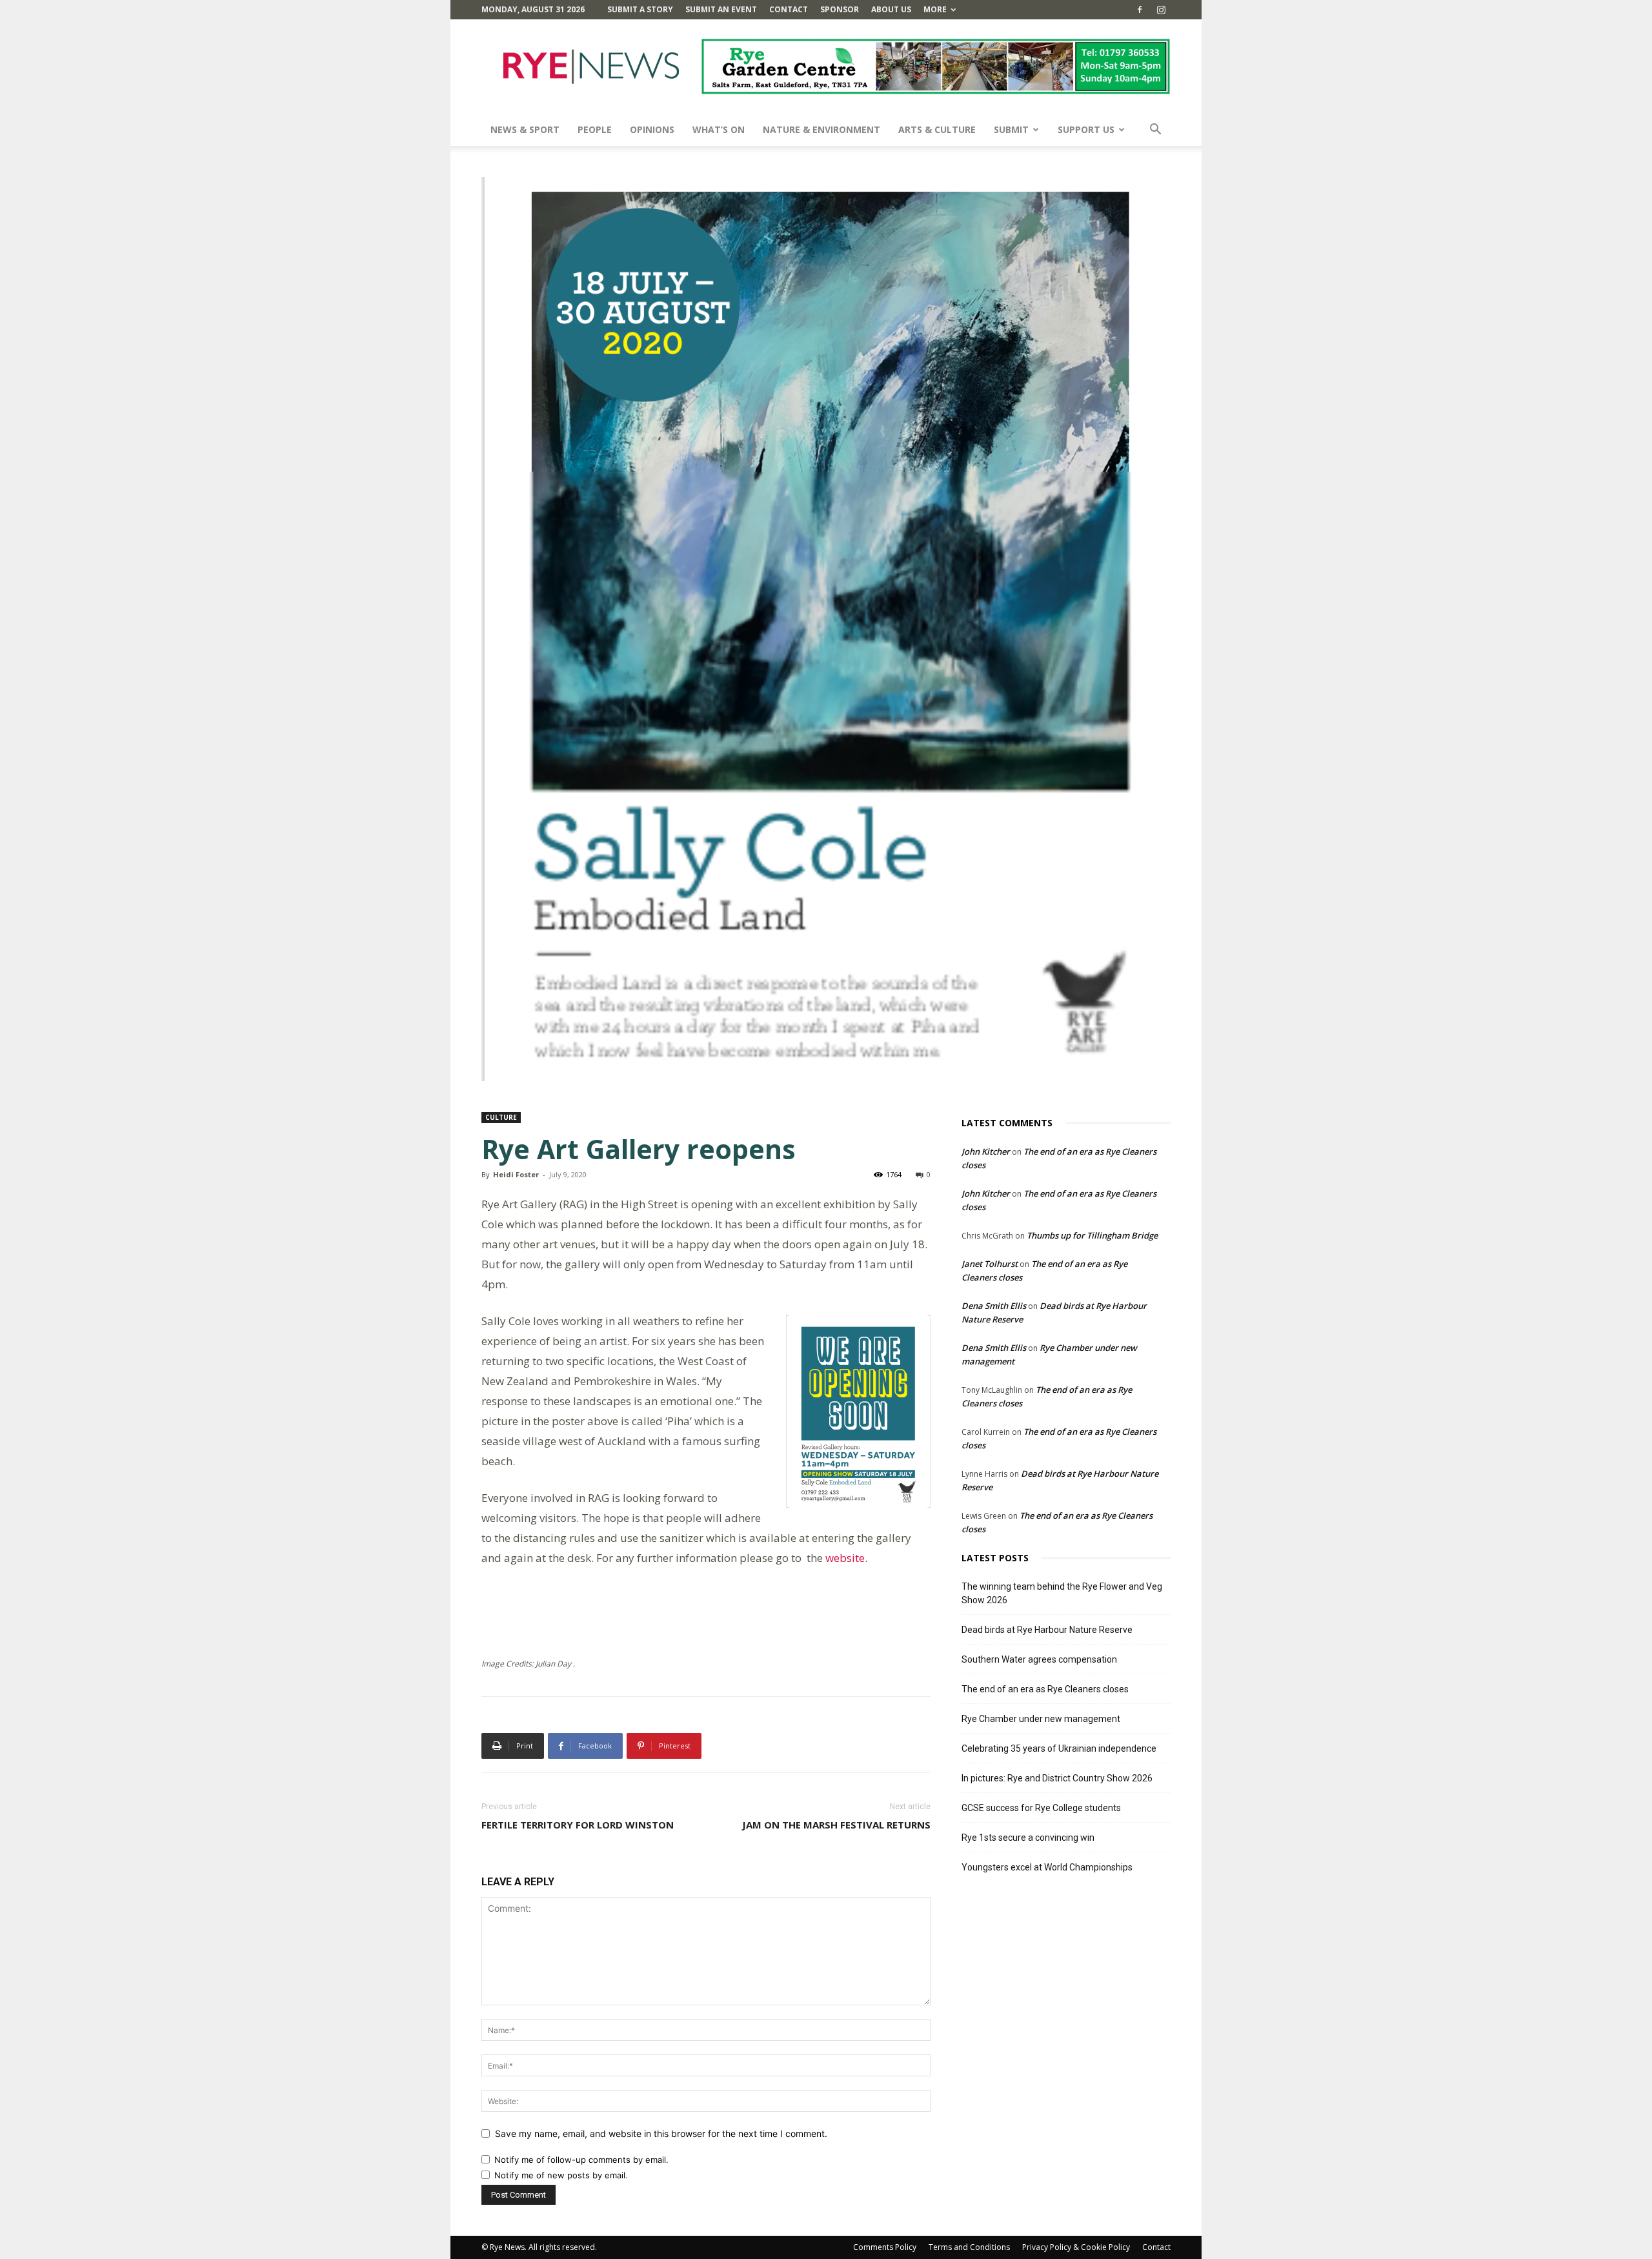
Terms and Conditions (969, 2247)
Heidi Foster (516, 1174)
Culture (501, 1117)
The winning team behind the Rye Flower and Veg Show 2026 (1062, 1593)
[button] (1155, 131)
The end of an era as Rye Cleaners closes (1045, 1689)
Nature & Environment (821, 129)
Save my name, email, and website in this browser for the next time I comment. (661, 2133)
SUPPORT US (1086, 129)
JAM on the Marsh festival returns (836, 1825)
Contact (789, 9)
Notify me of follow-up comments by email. (581, 2160)
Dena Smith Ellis (994, 1306)
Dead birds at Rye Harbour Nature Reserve (1047, 1630)
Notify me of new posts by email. (561, 2175)
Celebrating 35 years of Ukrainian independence (1059, 1748)
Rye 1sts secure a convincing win (1028, 1838)
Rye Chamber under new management (1041, 1719)
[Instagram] (1161, 10)
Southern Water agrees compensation (1039, 1659)
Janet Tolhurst (990, 1264)
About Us (891, 9)
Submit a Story (640, 9)
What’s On (719, 129)
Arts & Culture (937, 129)
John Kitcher (986, 1151)
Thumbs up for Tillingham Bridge (1092, 1235)
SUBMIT (1011, 129)
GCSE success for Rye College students (1041, 1808)
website (844, 1558)
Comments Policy (885, 2247)
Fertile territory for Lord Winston (578, 1825)
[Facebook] (1140, 10)
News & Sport (525, 129)
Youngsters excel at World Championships (1047, 1867)
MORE (935, 9)
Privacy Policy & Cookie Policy (1076, 2247)
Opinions (652, 129)
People (595, 129)
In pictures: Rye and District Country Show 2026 (1057, 1778)
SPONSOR (840, 9)
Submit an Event (721, 9)
